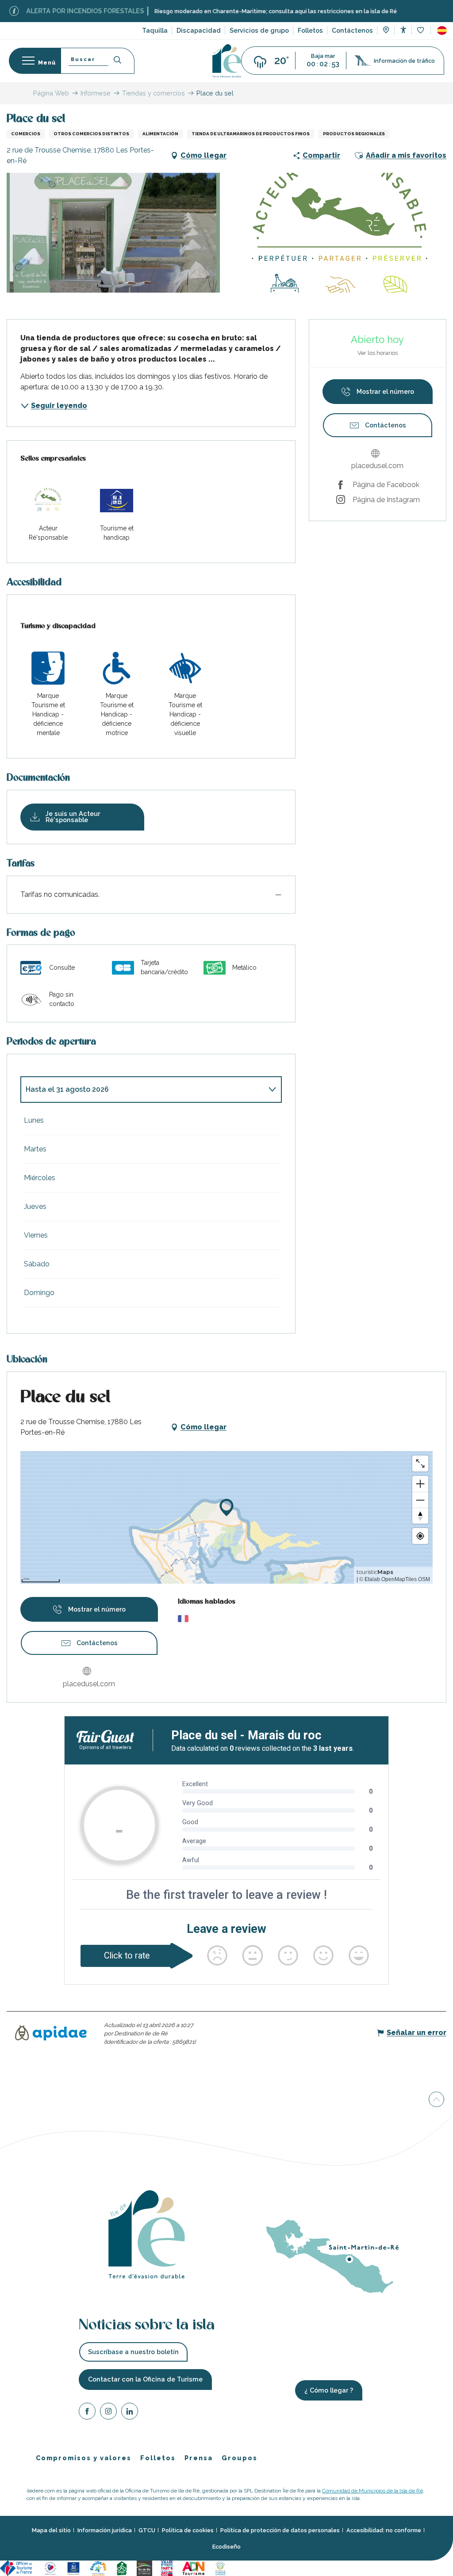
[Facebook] (87, 2413)
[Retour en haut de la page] (436, 2101)
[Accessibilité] (403, 30)
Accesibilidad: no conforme (384, 2530)
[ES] (442, 30)
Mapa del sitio (51, 2530)
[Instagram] (108, 2413)
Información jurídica (105, 2530)
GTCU (147, 2530)
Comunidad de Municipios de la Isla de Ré (372, 2491)
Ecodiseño (226, 2547)
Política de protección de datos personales (280, 2530)
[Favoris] (421, 31)
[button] (442, 30)
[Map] (386, 31)
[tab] (142, 1090)
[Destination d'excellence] (50, 2568)
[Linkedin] (130, 2413)
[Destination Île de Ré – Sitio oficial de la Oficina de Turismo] (227, 61)
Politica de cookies (188, 2530)
